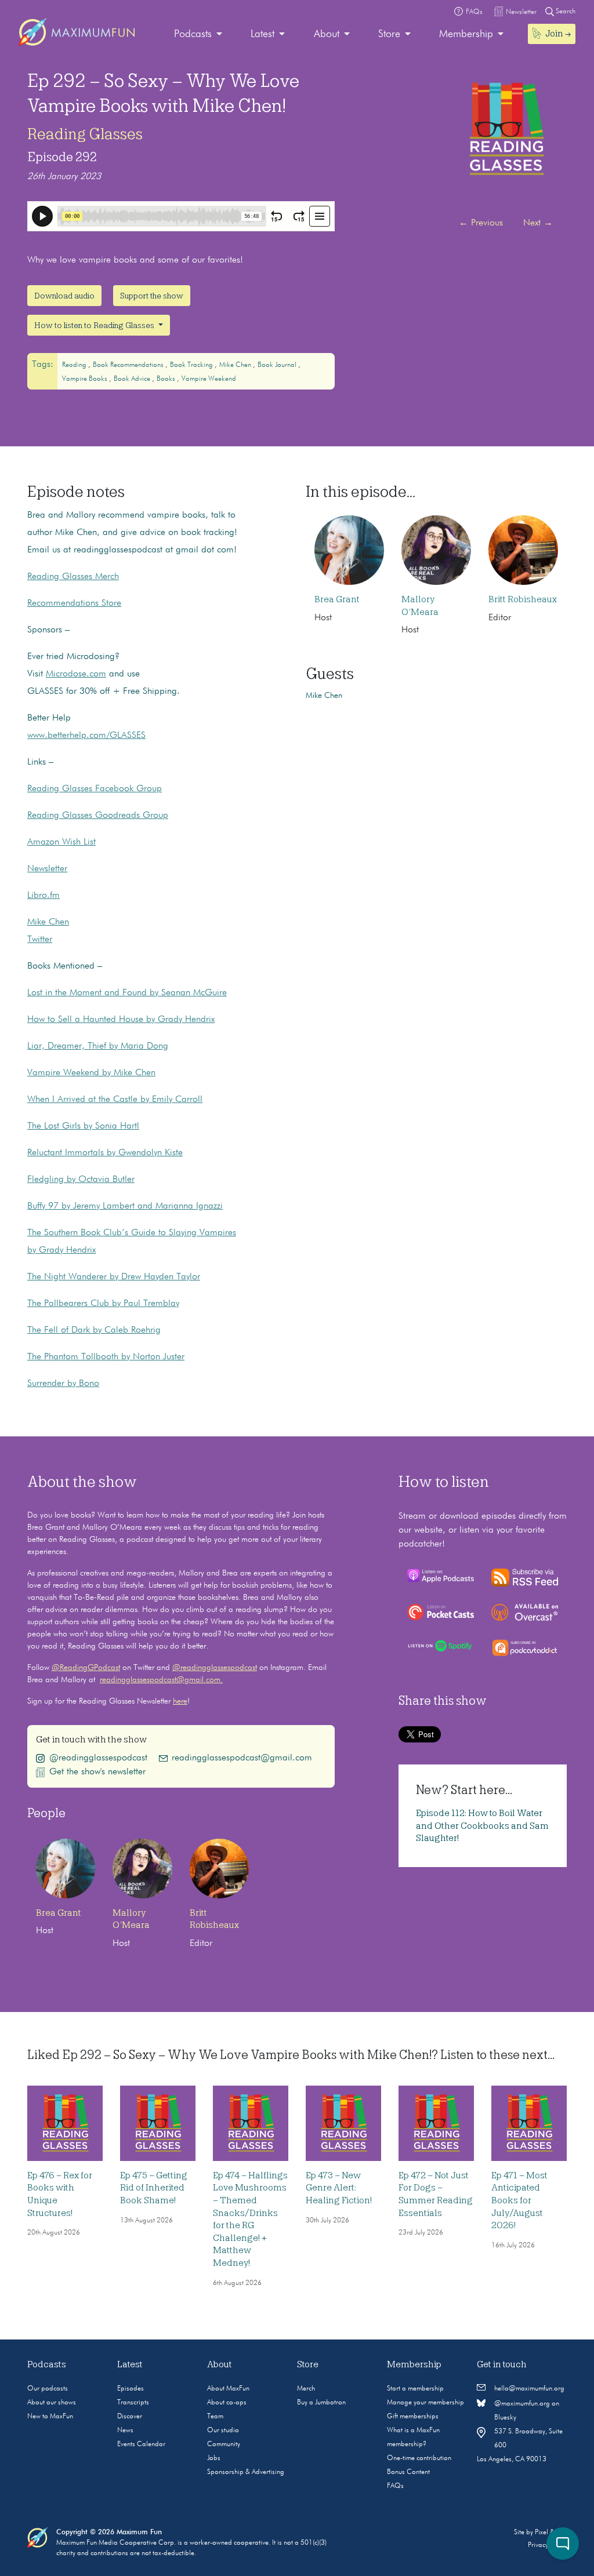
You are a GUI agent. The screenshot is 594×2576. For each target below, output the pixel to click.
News (125, 2431)
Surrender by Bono (63, 1384)
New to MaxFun (50, 2417)
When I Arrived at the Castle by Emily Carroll (115, 1100)
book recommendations (129, 365)
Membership (466, 34)
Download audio (64, 296)
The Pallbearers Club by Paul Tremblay (103, 1304)
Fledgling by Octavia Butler (81, 1180)
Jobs (214, 2458)
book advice (133, 379)
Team (215, 2417)
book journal (278, 365)
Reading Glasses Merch (73, 577)
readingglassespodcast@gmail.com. (161, 1680)
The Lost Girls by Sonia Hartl (83, 1126)
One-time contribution (419, 2458)
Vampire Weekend (209, 379)
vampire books (86, 379)
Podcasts (193, 34)
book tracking (192, 365)
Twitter (40, 940)
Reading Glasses (85, 134)
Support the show (152, 296)
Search (565, 12)
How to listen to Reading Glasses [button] (95, 325)
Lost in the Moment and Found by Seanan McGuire (127, 993)
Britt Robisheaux (523, 599)
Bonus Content (408, 2472)
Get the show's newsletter (97, 1772)
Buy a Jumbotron (321, 2403)
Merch (306, 2389)
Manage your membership (425, 2403)
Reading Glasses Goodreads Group (98, 816)
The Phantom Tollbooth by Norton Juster (106, 1357)
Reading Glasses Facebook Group (95, 789)
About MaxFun (228, 2389)
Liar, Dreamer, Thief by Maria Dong (98, 1046)
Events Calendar (141, 2444)
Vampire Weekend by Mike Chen (91, 1073)
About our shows (52, 2403)
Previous (481, 223)
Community (224, 2444)
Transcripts (133, 2403)
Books (167, 379)
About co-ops (227, 2403)
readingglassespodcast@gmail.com (242, 1758)
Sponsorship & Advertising (246, 2472)
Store (389, 34)
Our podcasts (48, 2389)
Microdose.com (76, 674)
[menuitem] (198, 34)
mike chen (236, 365)
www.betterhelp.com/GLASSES (86, 736)
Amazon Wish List (61, 842)
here (180, 1701)
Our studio (223, 2431)
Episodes (131, 2389)
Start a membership (415, 2389)
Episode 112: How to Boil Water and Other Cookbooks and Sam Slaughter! (482, 1826)
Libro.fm (44, 896)
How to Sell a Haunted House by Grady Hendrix (121, 1020)
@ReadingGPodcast (86, 1668)
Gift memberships (413, 2417)
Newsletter (47, 869)
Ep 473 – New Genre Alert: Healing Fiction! (339, 2188)
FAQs (395, 2486)
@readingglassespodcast (215, 1668)
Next (538, 223)
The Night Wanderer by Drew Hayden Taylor (114, 1277)
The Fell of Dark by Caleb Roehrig (94, 1330)
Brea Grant (337, 599)
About (327, 34)
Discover (130, 2417)
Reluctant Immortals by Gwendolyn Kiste (105, 1153)
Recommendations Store (74, 603)
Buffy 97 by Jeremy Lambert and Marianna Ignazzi (125, 1206)
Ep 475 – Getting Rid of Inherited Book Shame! (154, 2188)
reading (75, 365)
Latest (262, 34)
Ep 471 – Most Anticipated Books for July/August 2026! (519, 2200)
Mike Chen (48, 922)
